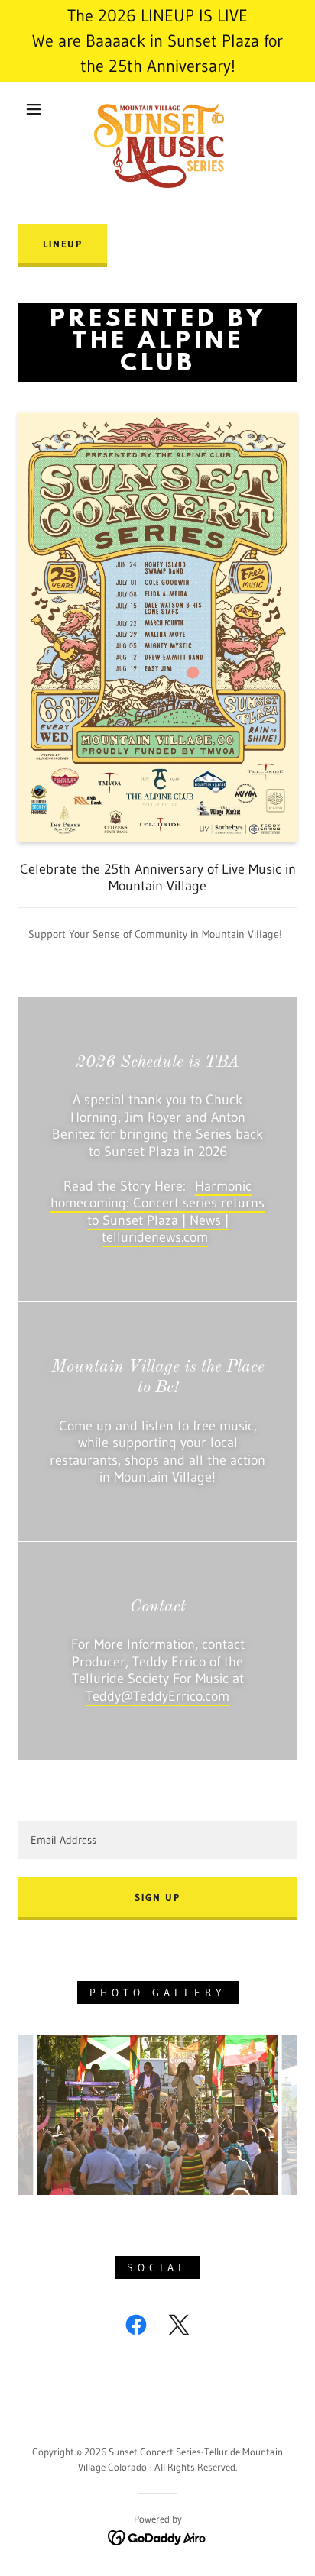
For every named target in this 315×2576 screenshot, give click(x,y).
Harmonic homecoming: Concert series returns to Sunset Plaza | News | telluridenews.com (157, 1212)
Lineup (63, 244)
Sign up (157, 1897)
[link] (159, 109)
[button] (34, 109)
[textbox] (157, 1840)
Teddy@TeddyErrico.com (157, 1696)
